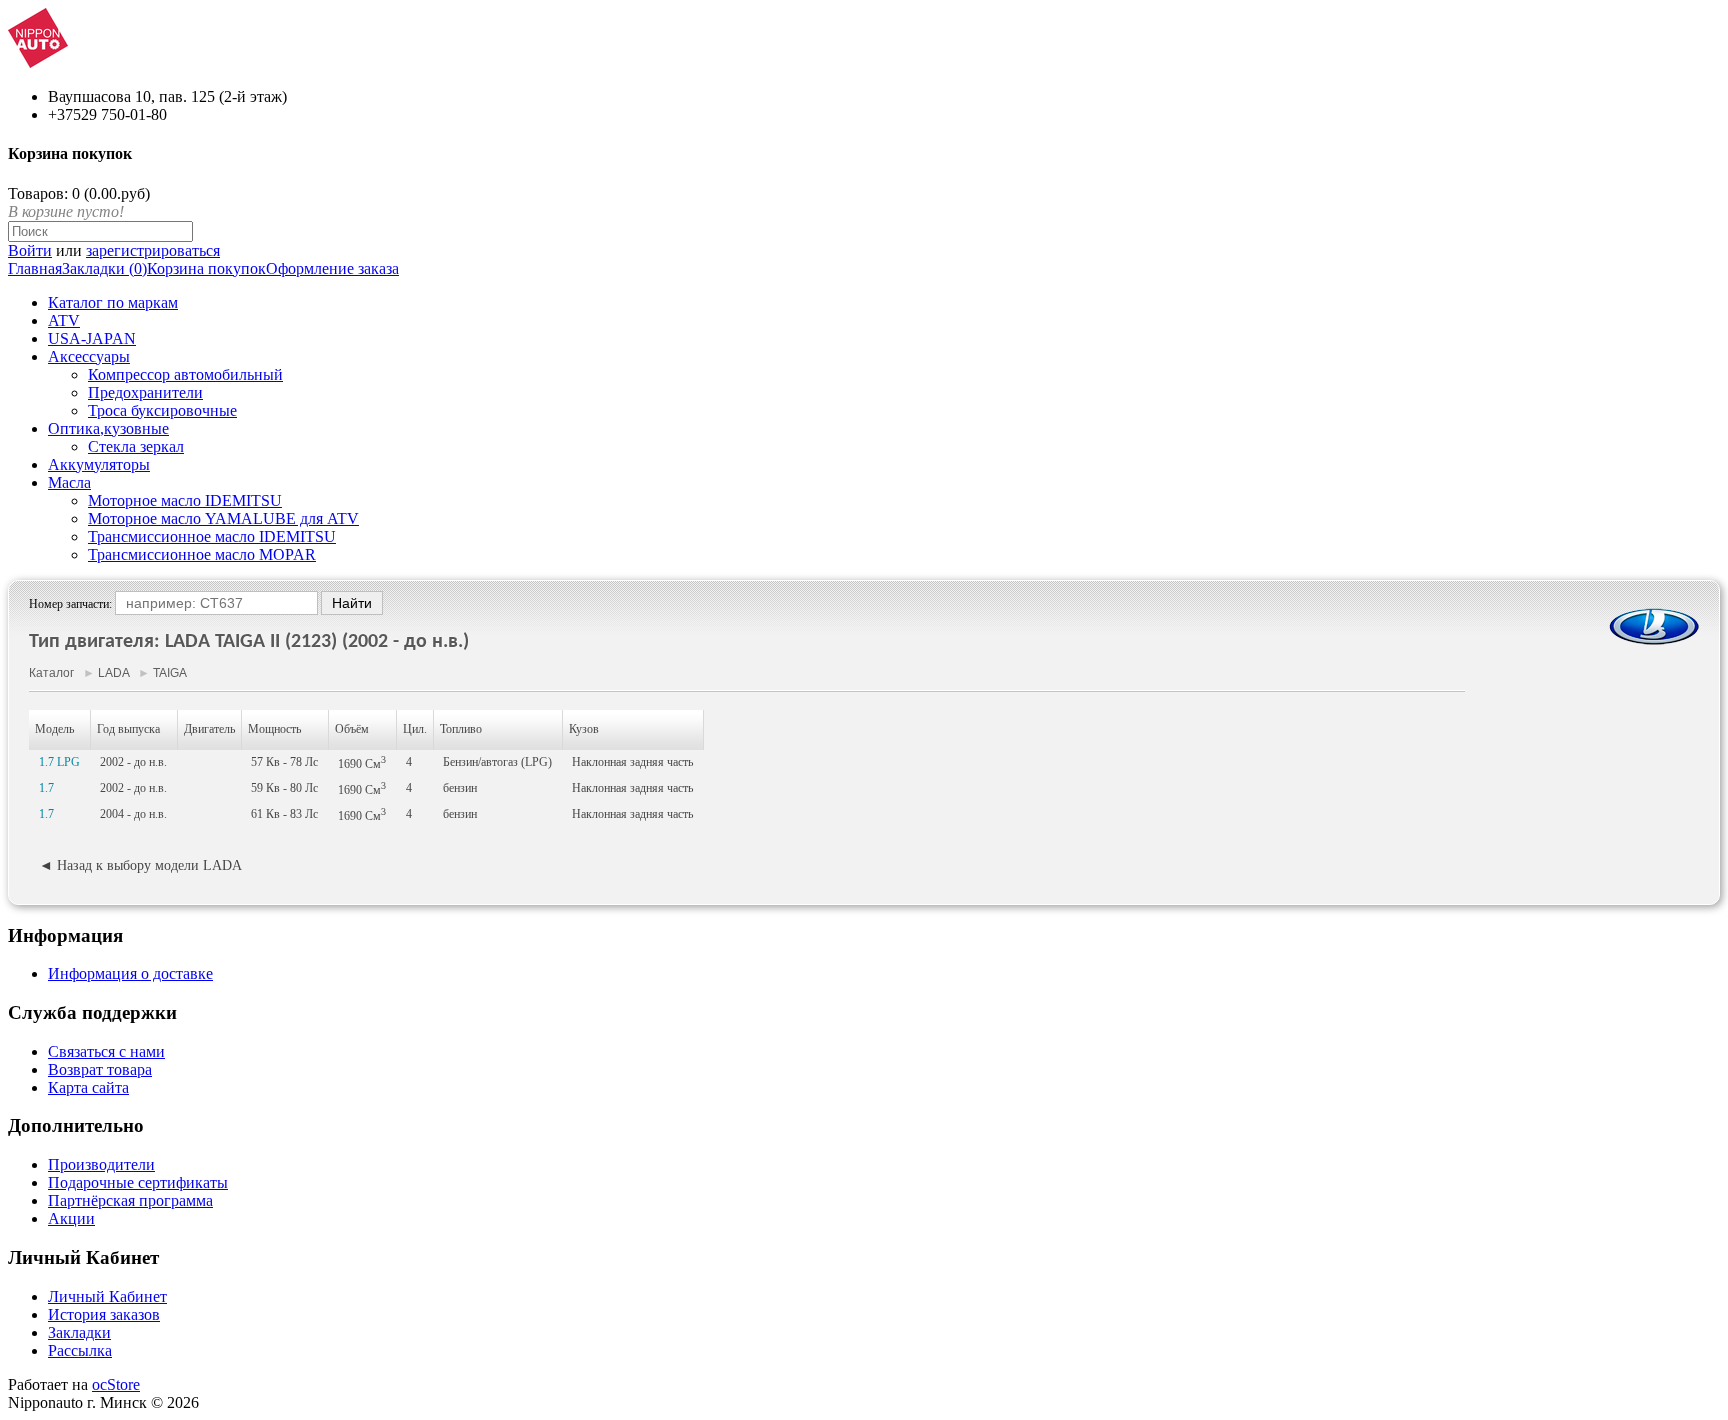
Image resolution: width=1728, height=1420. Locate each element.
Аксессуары (89, 356)
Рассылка (80, 1350)
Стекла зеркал (136, 446)
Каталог (51, 673)
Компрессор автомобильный (185, 374)
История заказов (104, 1314)
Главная (35, 268)
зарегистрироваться (153, 250)
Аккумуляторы (99, 464)
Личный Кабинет (107, 1296)
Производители (101, 1164)
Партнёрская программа (130, 1200)
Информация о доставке (130, 973)
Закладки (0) (104, 268)
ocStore (116, 1384)
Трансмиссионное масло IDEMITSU (212, 536)
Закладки (79, 1332)
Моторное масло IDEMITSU (185, 500)
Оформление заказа (332, 268)
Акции (71, 1218)
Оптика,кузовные (108, 428)
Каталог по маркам (113, 302)
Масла (69, 482)
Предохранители (145, 392)
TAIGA (169, 673)
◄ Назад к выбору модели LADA (140, 865)
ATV (64, 320)
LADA (113, 673)
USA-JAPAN (92, 338)
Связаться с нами (106, 1051)
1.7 (46, 788)
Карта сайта (88, 1087)
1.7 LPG (59, 762)
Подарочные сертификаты (138, 1182)
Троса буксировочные (162, 410)
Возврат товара (100, 1069)
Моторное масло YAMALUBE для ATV (223, 518)
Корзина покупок (206, 268)
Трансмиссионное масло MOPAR (202, 554)
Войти (30, 250)
